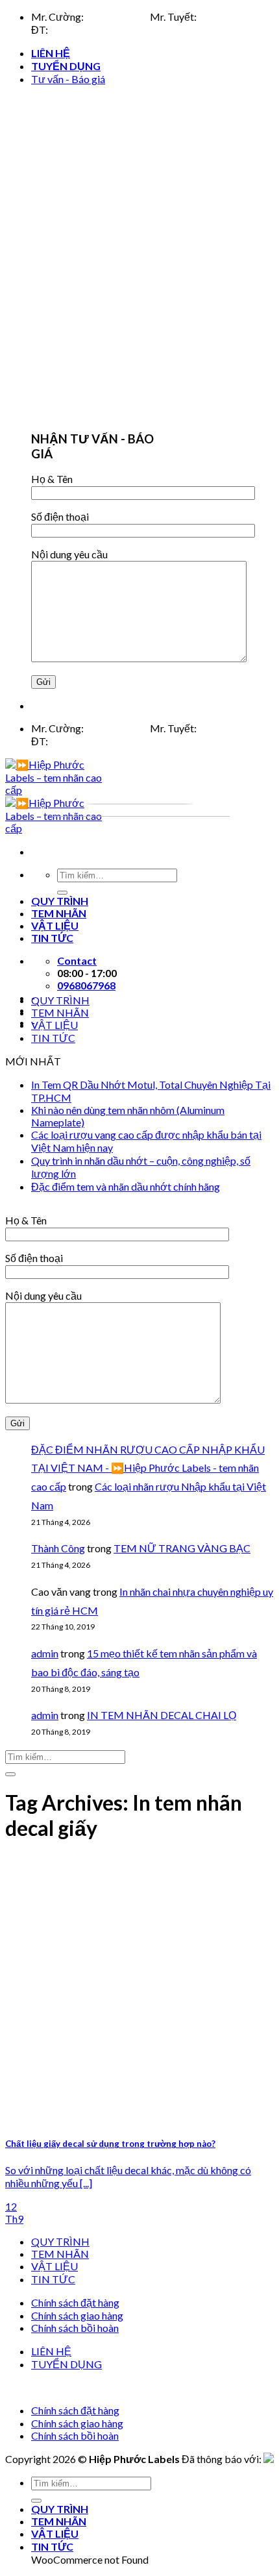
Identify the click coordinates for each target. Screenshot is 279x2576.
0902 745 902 (230, 17)
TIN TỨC (53, 1038)
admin (45, 1653)
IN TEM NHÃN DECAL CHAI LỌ (162, 1715)
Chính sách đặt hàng (75, 2302)
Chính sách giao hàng (77, 2315)
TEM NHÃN (60, 1012)
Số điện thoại (60, 516)
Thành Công (58, 1548)
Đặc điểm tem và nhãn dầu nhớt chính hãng (126, 1186)
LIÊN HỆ (51, 53)
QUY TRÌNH (60, 1000)
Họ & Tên (52, 479)
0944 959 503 (117, 17)
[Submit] (10, 1774)
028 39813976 (83, 30)
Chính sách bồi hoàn (75, 2328)
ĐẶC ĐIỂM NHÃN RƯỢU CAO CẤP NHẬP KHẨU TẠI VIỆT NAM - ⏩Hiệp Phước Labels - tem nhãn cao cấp (148, 1468)
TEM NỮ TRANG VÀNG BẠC (182, 1548)
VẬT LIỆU (55, 1025)
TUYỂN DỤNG (66, 66)
